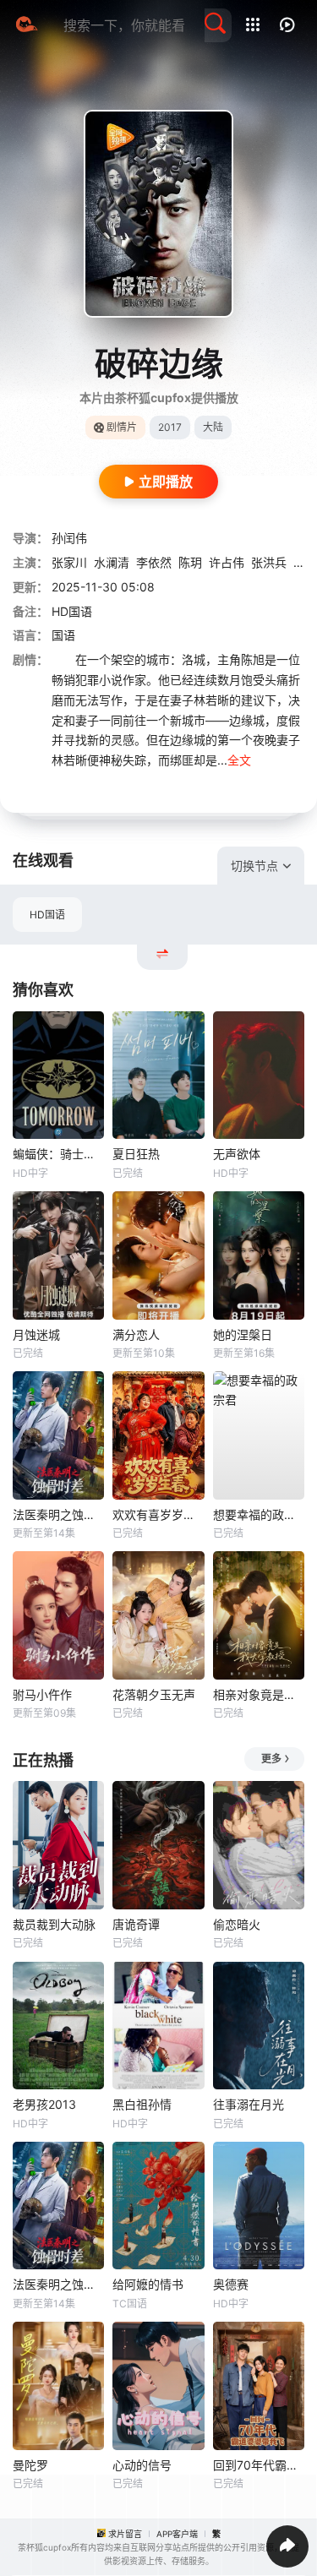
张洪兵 (269, 562)
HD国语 (47, 915)
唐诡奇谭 (136, 1924)
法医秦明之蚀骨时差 (58, 1514)
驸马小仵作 (42, 1694)
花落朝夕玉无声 (154, 1694)
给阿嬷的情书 (148, 2284)
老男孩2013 (44, 2104)
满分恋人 (136, 1334)
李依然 (154, 562)
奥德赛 (231, 2284)
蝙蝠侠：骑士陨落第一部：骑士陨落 (58, 1154)
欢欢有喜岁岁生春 (158, 1514)
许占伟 (227, 562)
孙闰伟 (69, 538)
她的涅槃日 (243, 1334)
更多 (271, 1759)
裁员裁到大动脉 (54, 1924)
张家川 (69, 562)
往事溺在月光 (249, 2104)
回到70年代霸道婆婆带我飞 (259, 2465)
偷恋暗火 (237, 1924)
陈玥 (190, 562)
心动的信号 (142, 2465)
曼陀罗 (30, 2465)
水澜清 (112, 562)
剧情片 (122, 427)
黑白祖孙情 (142, 2104)
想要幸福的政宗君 (259, 1514)
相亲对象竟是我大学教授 (259, 1694)
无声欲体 (237, 1154)
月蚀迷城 (36, 1334)
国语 (63, 635)
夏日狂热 (136, 1154)
